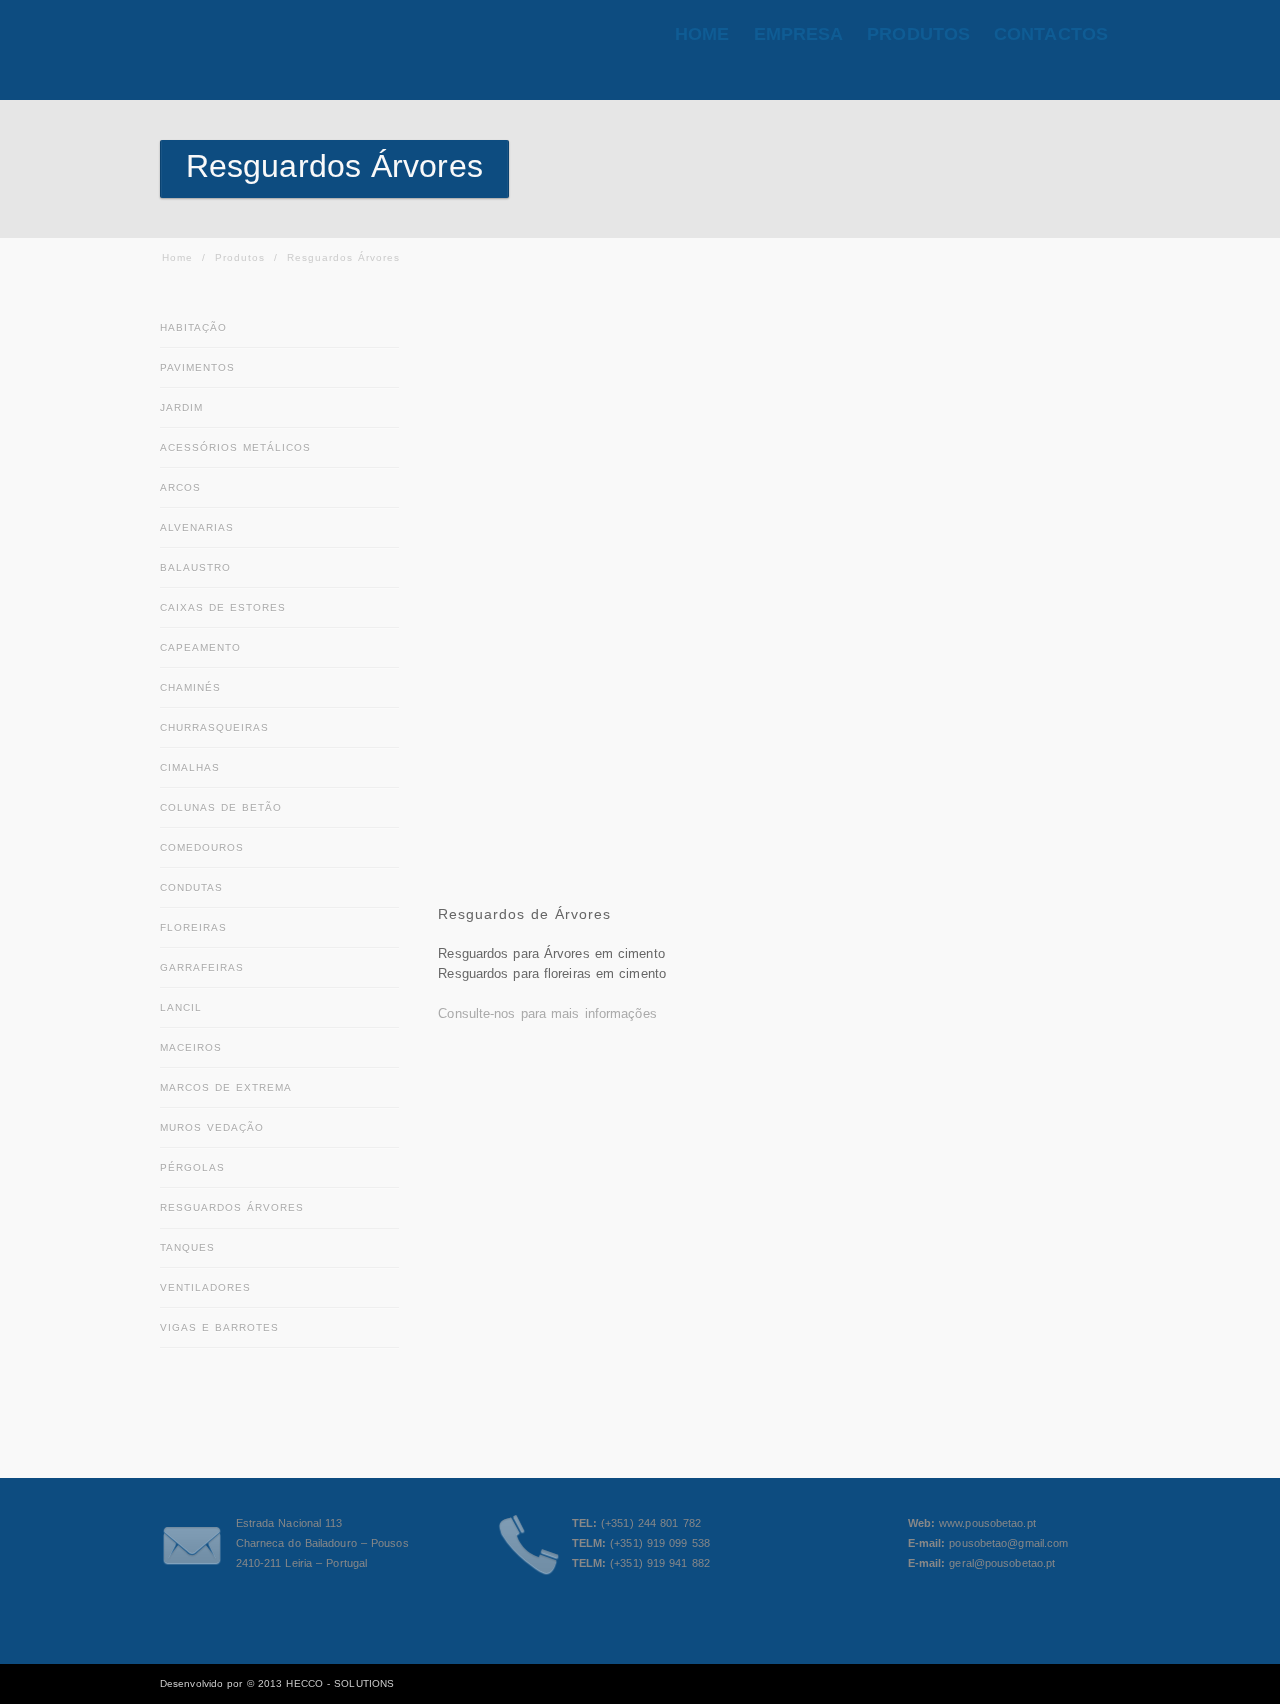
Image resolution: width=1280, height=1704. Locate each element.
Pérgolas (192, 1167)
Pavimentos (197, 367)
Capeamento (200, 647)
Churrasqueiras (214, 727)
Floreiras (193, 927)
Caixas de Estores (223, 607)
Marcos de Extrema (226, 1087)
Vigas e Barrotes (219, 1327)
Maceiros (191, 1047)
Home (177, 257)
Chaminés (190, 687)
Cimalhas (190, 767)
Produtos (240, 257)
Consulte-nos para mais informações (547, 1013)
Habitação (193, 327)
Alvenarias (197, 527)
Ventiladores (205, 1287)
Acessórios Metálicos (235, 447)
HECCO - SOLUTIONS (340, 1683)
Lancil (181, 1007)
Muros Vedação (212, 1127)
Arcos (180, 487)
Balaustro (195, 567)
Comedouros (202, 847)
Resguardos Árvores (232, 1207)
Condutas (191, 887)
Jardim (181, 407)
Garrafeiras (202, 967)
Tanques (187, 1247)
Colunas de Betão (221, 807)
